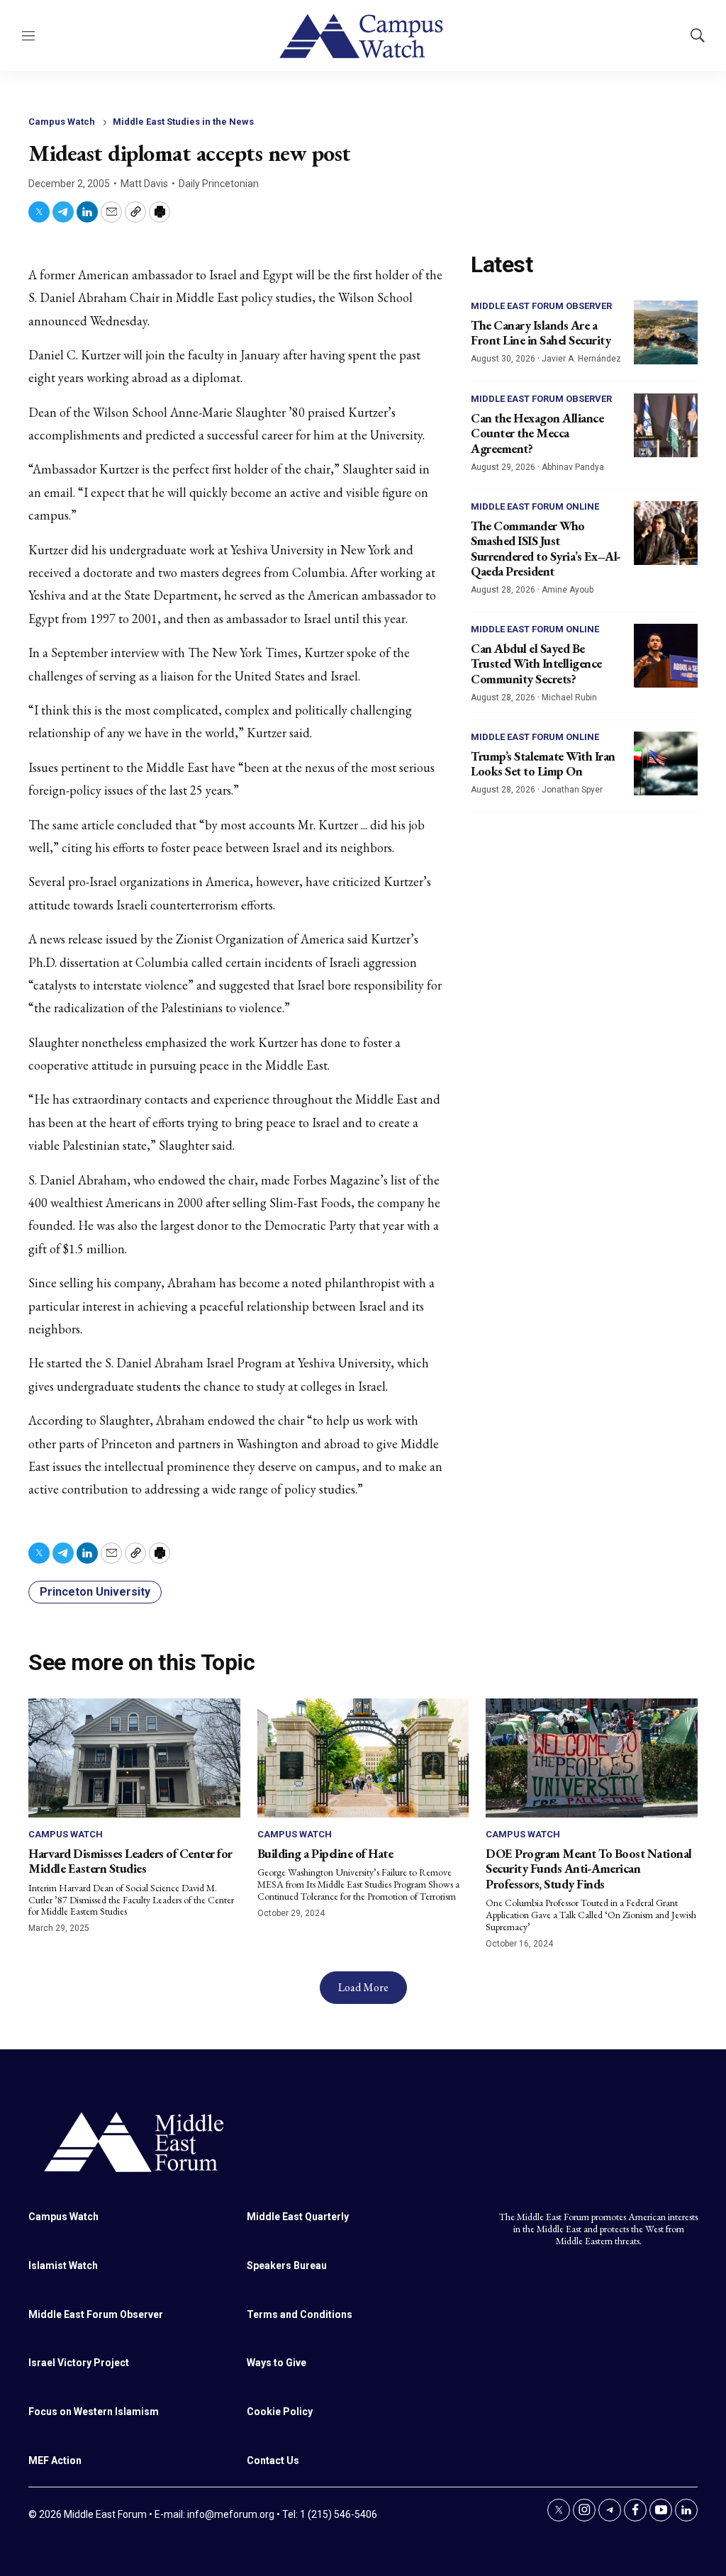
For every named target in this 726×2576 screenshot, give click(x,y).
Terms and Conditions (300, 2314)
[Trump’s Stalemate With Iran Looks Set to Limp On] (666, 763)
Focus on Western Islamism (94, 2412)
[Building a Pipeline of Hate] (363, 1758)
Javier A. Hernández (581, 359)
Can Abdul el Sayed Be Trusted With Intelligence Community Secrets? (536, 663)
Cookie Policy (280, 2412)
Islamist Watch (63, 2266)
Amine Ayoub (568, 590)
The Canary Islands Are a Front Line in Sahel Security (541, 333)
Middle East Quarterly (298, 2217)
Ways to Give (277, 2363)
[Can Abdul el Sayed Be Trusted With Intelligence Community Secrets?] (666, 656)
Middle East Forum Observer (541, 306)
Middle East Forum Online (535, 506)
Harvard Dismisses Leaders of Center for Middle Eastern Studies (130, 1861)
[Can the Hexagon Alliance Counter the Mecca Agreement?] (666, 425)
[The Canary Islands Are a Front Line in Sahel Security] (666, 332)
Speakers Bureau (287, 2266)
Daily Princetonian (219, 184)
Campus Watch (62, 122)
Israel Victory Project (79, 2363)
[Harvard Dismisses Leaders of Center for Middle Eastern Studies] (134, 1758)
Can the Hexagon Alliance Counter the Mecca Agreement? (537, 433)
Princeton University (95, 1592)
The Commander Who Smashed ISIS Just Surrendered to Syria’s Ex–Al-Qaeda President (546, 549)
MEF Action (55, 2460)
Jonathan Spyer (572, 790)
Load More (363, 1987)
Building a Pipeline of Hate (325, 1853)
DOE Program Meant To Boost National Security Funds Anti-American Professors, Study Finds (589, 1869)
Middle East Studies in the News (183, 122)
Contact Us (273, 2460)
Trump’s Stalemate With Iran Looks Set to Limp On (543, 764)
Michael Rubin (569, 698)
